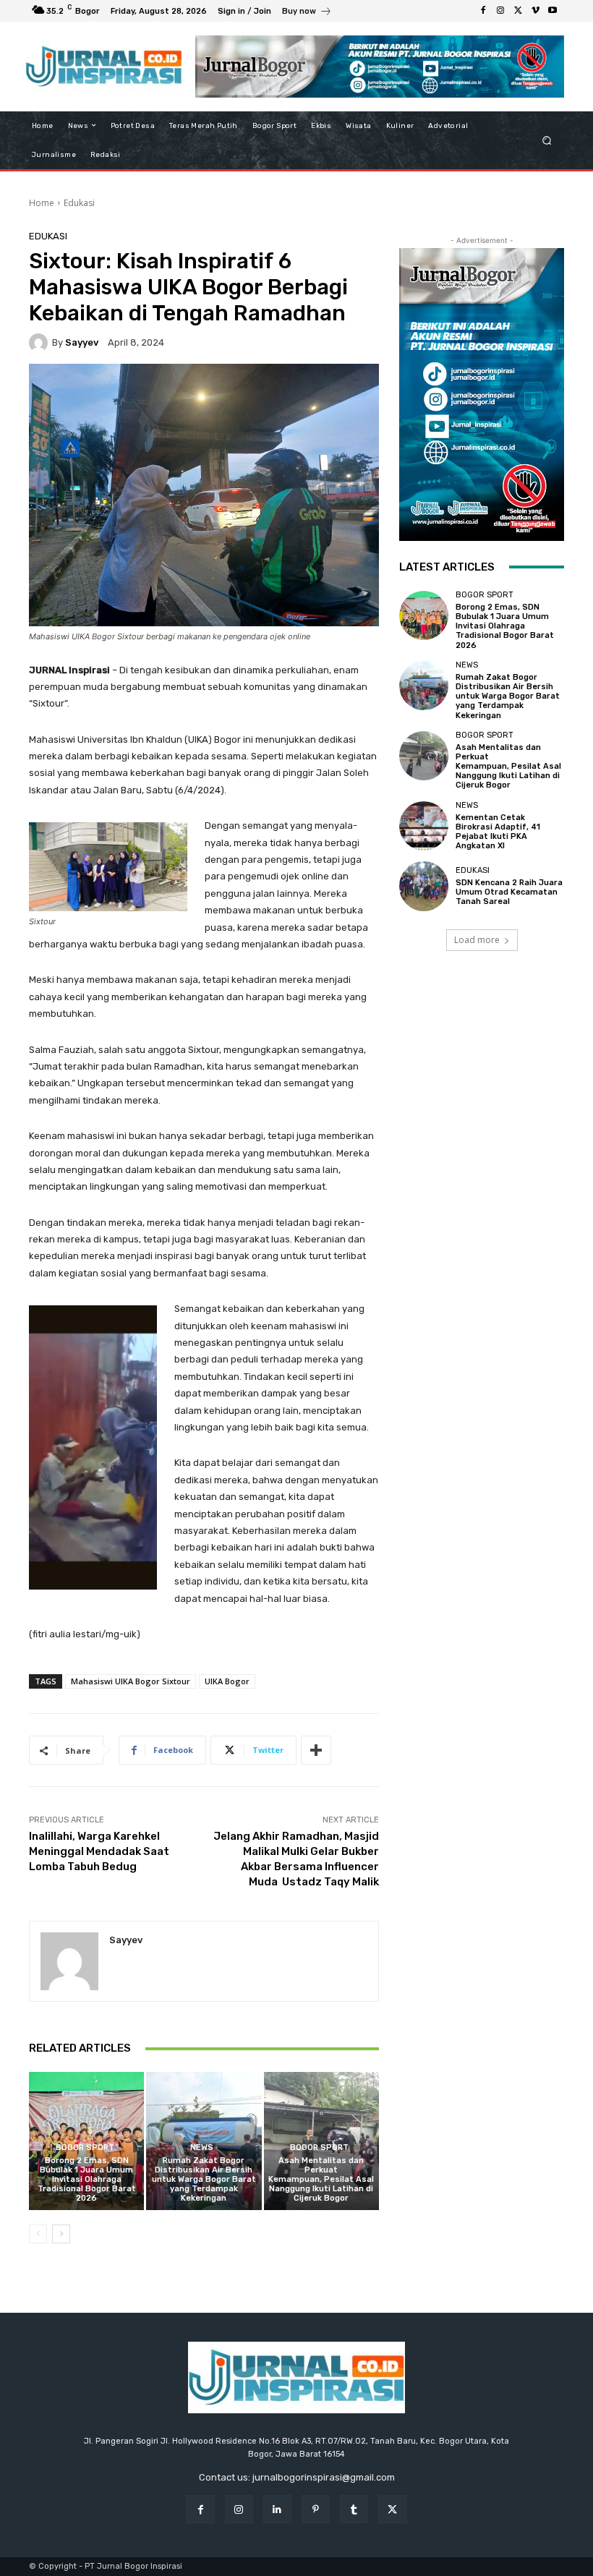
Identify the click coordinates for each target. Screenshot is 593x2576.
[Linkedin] (277, 2509)
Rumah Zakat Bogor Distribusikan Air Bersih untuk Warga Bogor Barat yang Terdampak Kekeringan (204, 2180)
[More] (316, 1750)
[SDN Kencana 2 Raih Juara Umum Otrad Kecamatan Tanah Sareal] (424, 886)
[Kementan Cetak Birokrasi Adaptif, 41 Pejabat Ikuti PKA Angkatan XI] (424, 826)
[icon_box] (307, 13)
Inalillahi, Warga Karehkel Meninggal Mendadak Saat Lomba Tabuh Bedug (99, 1851)
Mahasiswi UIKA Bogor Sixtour (131, 1681)
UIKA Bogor (227, 1681)
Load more (477, 940)
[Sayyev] (40, 343)
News (202, 2148)
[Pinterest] (316, 2509)
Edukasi (79, 203)
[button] (547, 140)
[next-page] (61, 2234)
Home (42, 203)
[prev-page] (38, 2234)
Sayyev (82, 342)
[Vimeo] (535, 11)
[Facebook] (483, 11)
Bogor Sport (85, 2148)
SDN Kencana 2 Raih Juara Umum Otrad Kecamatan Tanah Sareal (509, 892)
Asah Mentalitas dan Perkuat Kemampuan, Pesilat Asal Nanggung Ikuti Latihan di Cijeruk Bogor (321, 2180)
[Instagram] (500, 11)
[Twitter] (518, 11)
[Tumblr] (354, 2509)
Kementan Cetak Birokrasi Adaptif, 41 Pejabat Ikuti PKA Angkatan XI (498, 832)
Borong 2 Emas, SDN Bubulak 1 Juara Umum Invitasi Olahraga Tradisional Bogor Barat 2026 (87, 2180)
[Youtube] (553, 11)
